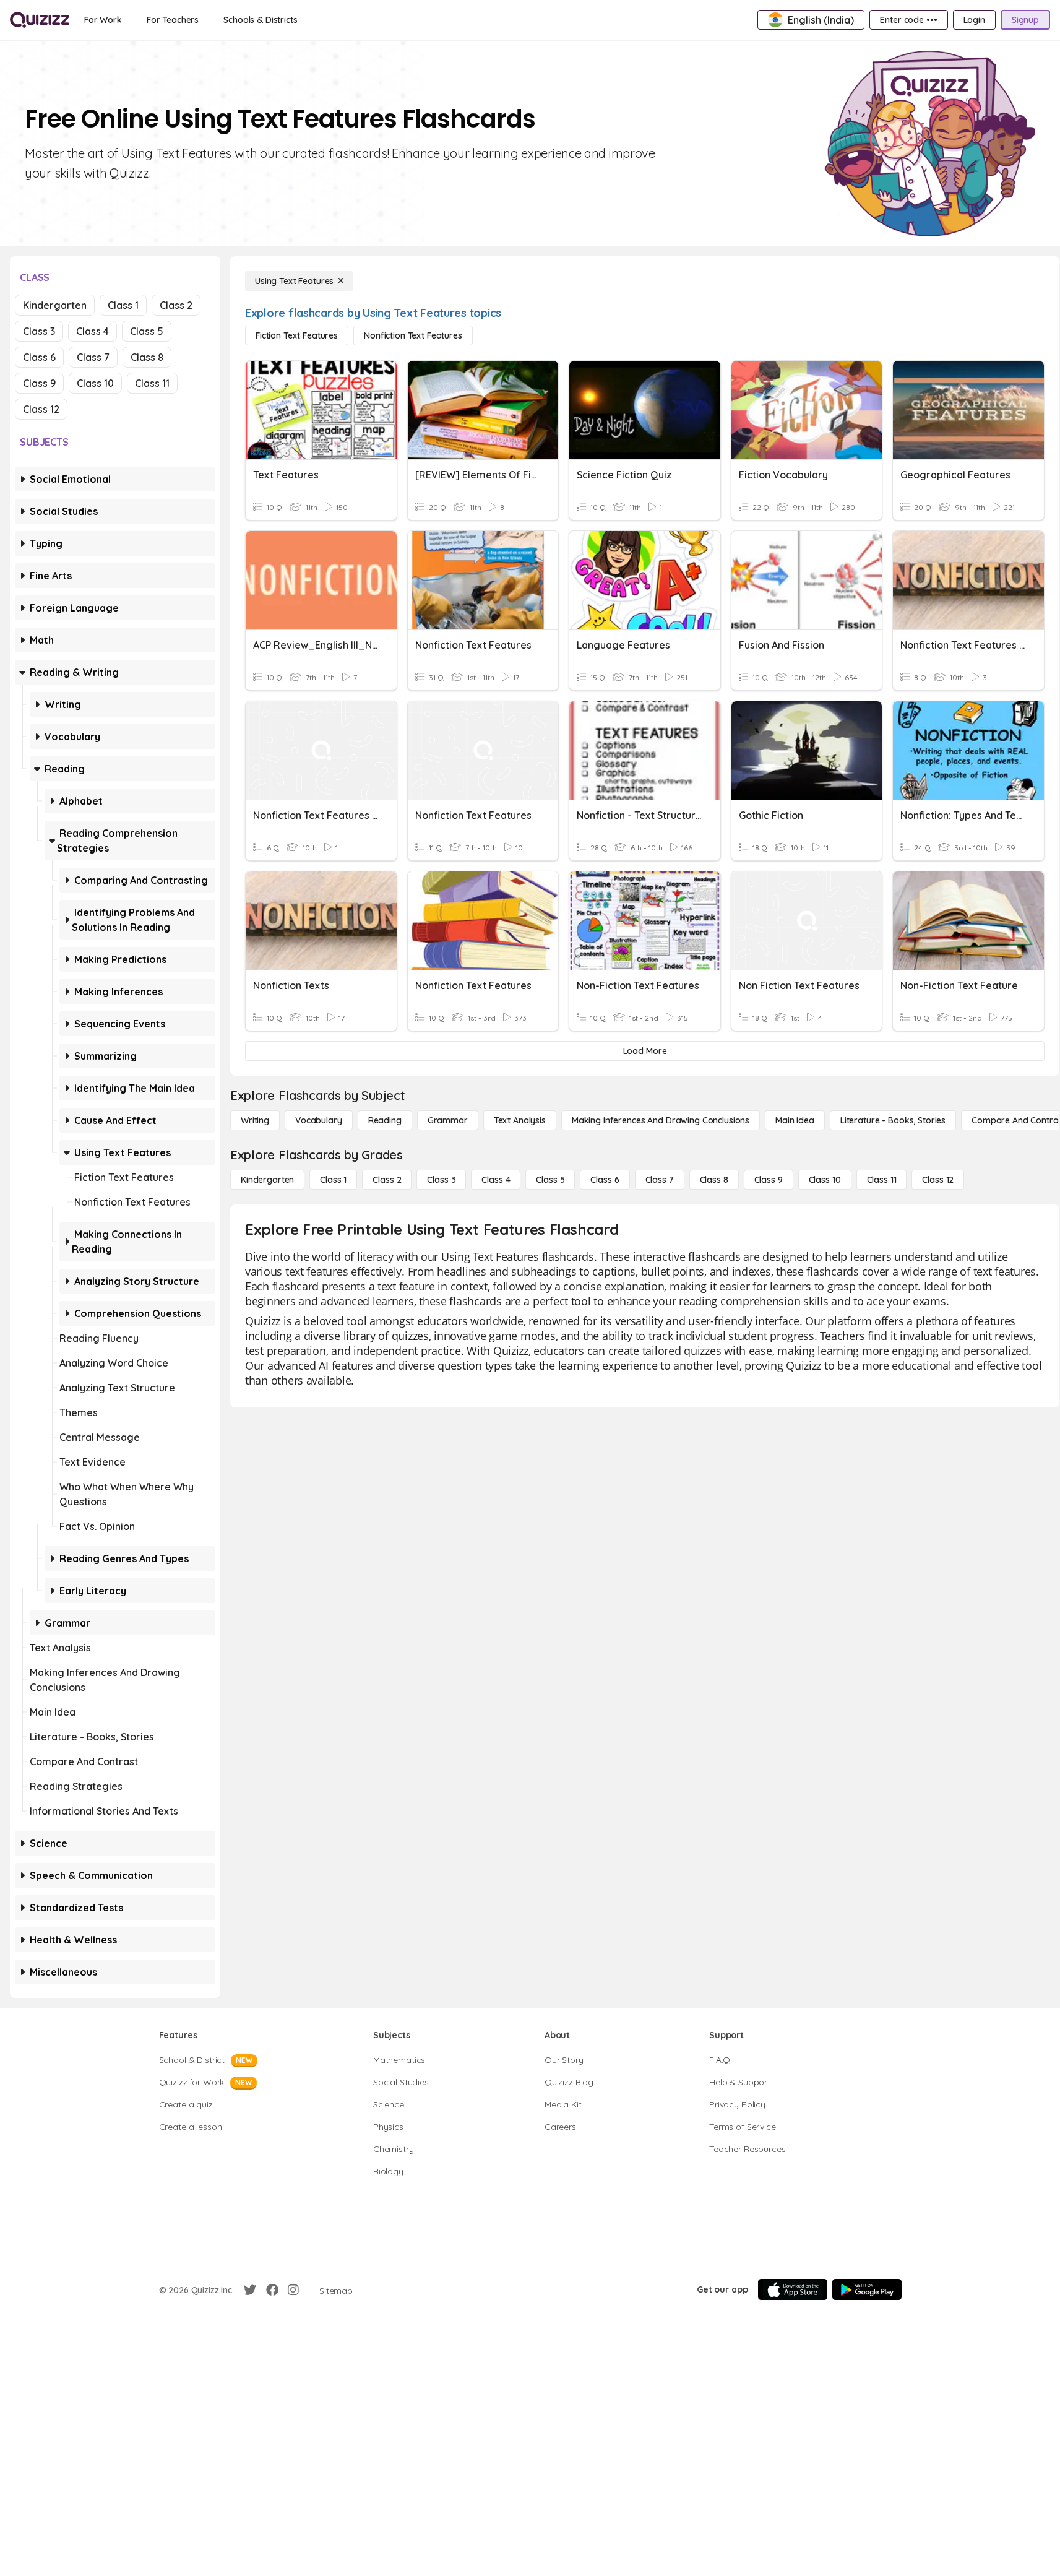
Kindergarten (55, 305)
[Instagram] (293, 2290)
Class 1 (123, 305)
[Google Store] (867, 2289)
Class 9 (39, 383)
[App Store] (793, 2289)
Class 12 (41, 409)
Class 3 (39, 331)
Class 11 (152, 383)
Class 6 (39, 357)
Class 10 (95, 383)
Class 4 (93, 331)
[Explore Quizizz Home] (40, 20)
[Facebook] (272, 2290)
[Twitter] (250, 2290)
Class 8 (147, 357)
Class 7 (93, 357)
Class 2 (176, 305)
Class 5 (147, 331)
